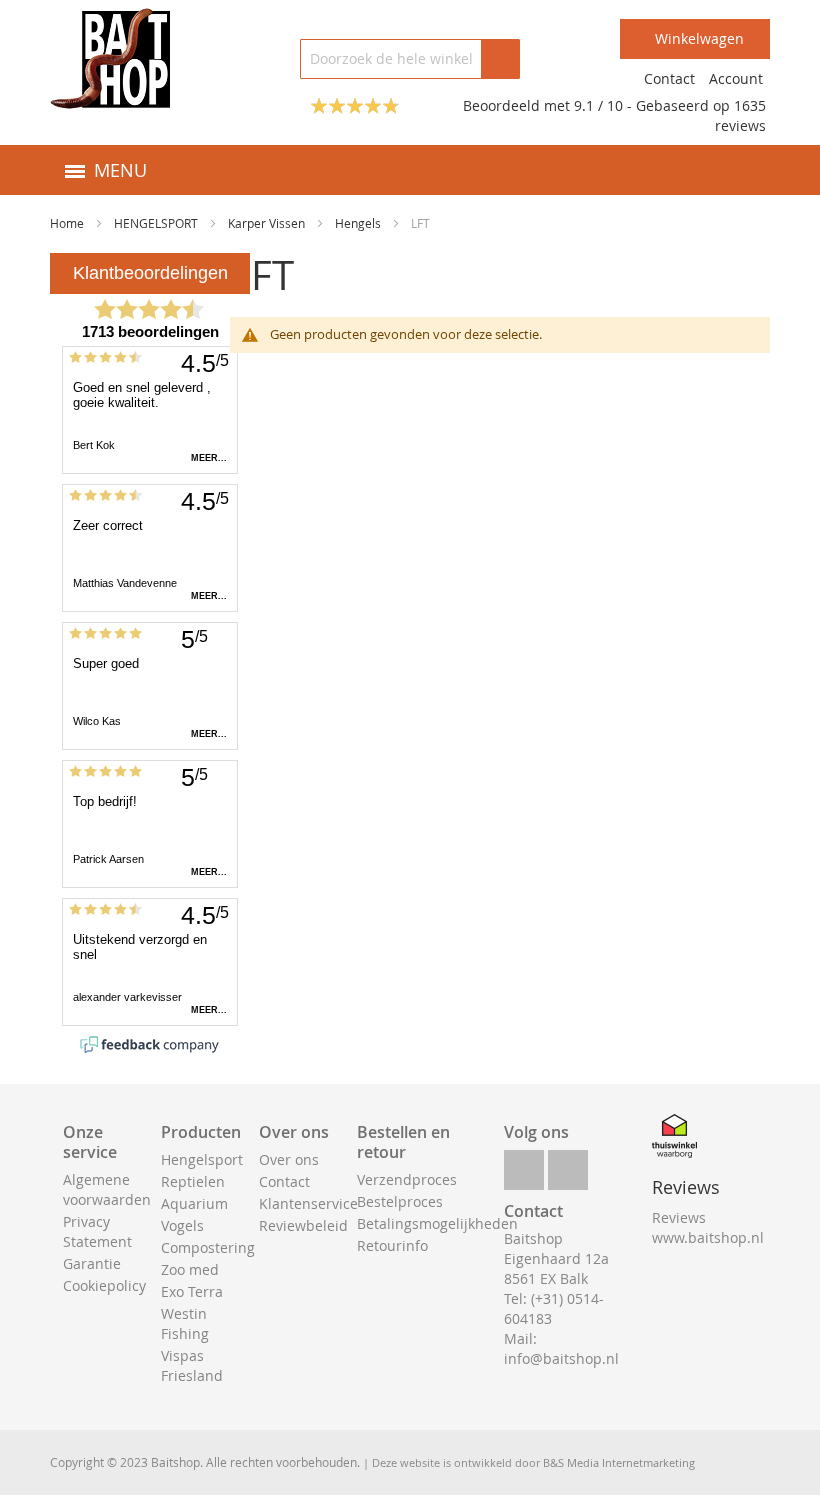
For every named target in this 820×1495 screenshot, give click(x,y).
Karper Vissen (268, 223)
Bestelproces (400, 1201)
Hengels (359, 223)
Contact (669, 78)
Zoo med (190, 1269)
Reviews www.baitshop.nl (708, 1227)
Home (68, 223)
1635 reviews (740, 115)
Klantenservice (308, 1203)
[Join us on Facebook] (524, 1164)
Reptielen (193, 1181)
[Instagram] (568, 1164)
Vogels (182, 1225)
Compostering (208, 1247)
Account (736, 78)
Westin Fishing (185, 1323)
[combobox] (410, 59)
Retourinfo (392, 1245)
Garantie (92, 1263)
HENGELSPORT (157, 223)
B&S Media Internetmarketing (619, 1462)
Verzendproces (407, 1179)
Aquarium (194, 1203)
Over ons (289, 1159)
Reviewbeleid (303, 1225)
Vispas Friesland (192, 1365)
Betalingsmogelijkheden (437, 1223)
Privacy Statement (97, 1231)
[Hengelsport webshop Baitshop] (110, 58)
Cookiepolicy (104, 1285)
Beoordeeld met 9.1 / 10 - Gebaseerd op (598, 105)
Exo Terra (192, 1291)
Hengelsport (202, 1159)
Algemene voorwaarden (107, 1189)
